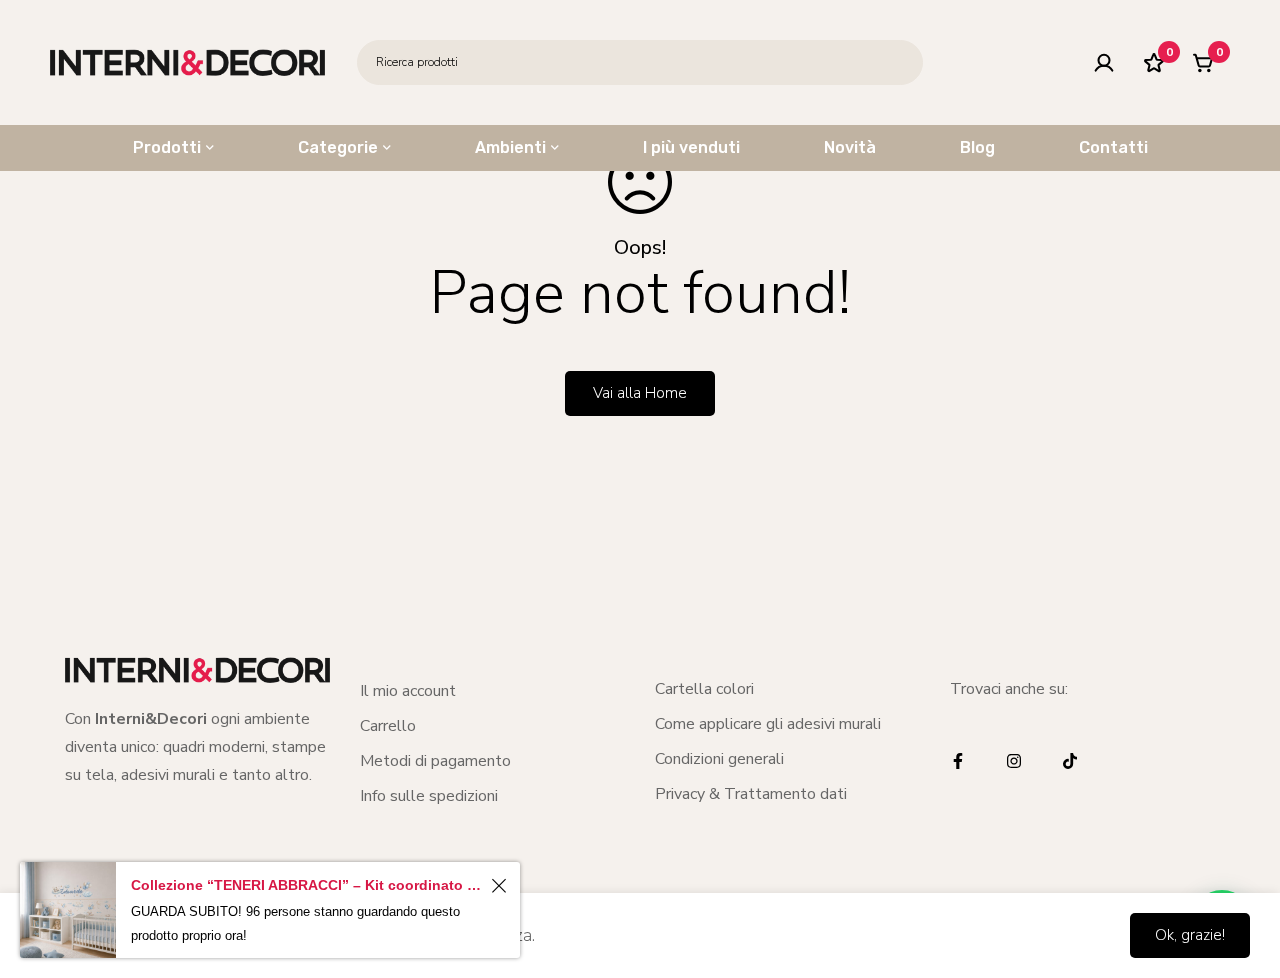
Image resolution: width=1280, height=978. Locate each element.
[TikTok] (1070, 761)
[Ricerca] (900, 62)
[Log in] (1104, 63)
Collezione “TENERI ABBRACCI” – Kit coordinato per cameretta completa (308, 885)
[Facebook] (958, 761)
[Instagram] (1014, 761)
